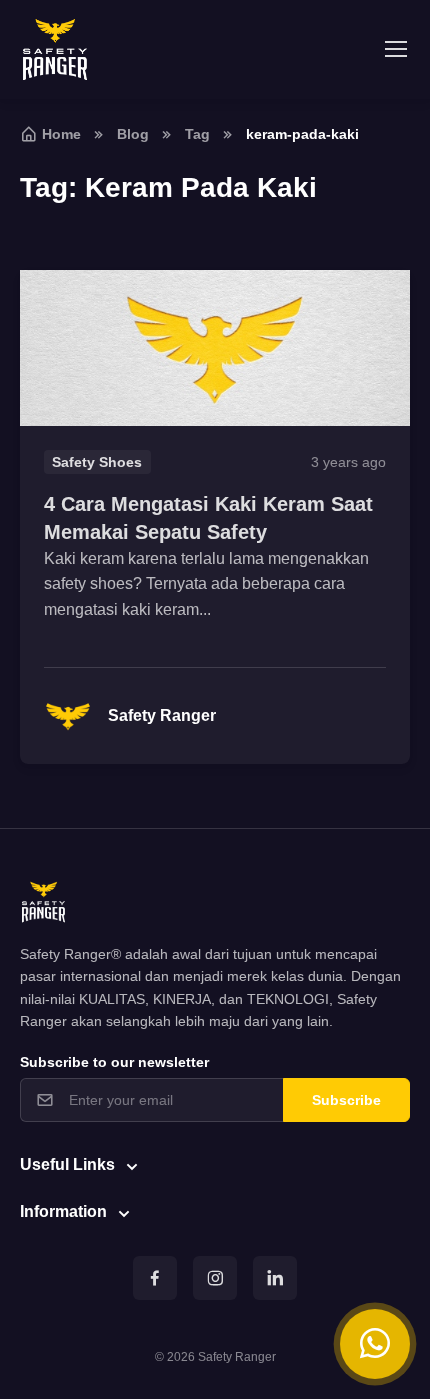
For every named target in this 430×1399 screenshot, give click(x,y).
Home (61, 134)
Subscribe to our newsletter (114, 1062)
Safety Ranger (162, 715)
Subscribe (346, 1100)
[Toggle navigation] (395, 49)
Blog (133, 134)
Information (63, 1211)
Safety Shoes (97, 462)
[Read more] (215, 348)
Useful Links (67, 1164)
